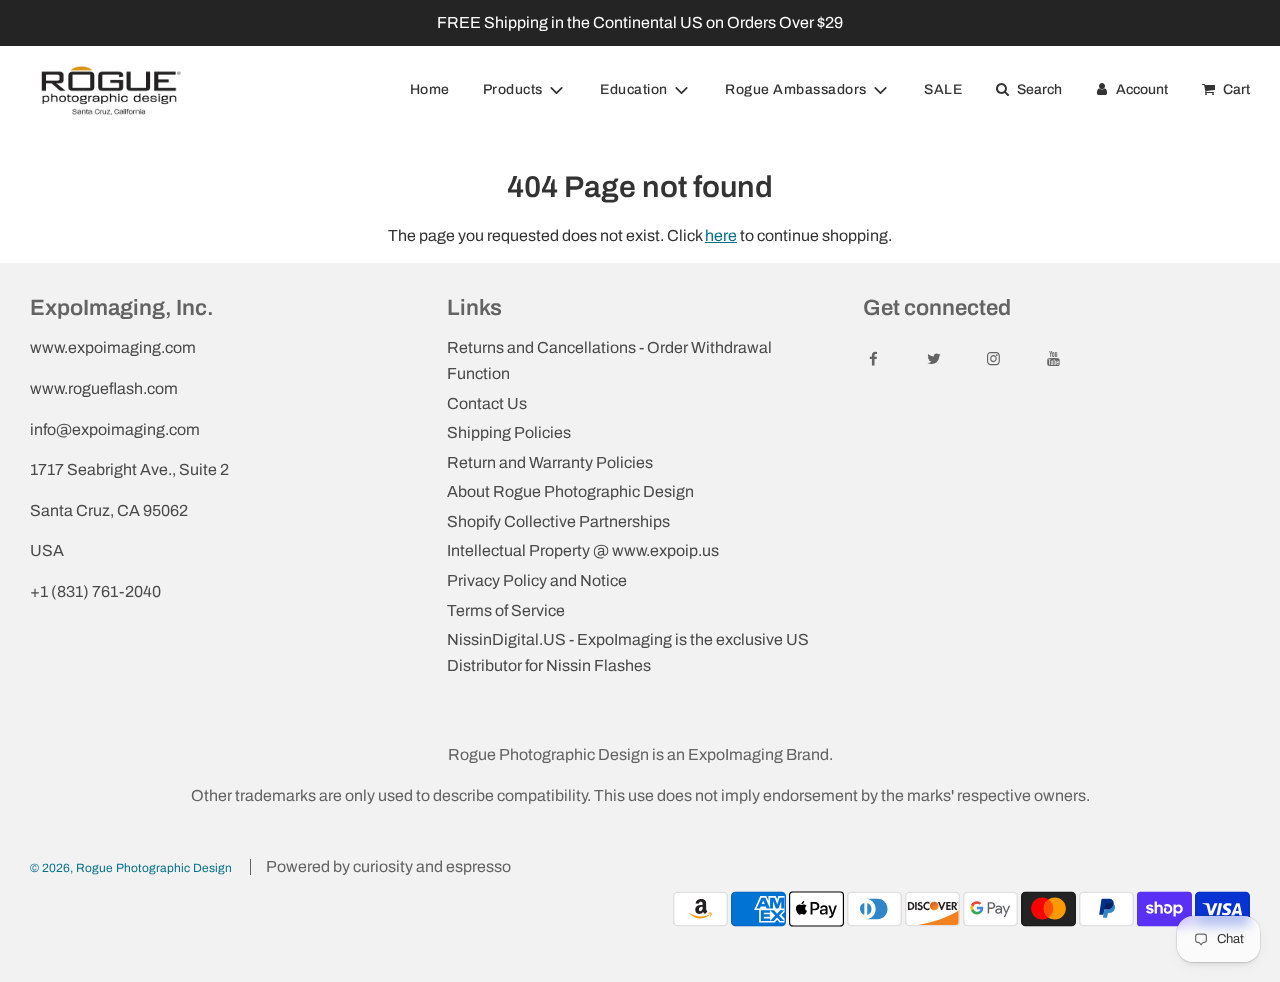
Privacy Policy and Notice (537, 580)
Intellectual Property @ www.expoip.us (583, 550)
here (721, 235)
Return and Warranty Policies (550, 462)
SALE (943, 89)
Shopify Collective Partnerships (558, 521)
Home (430, 89)
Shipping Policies (509, 432)
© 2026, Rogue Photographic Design (131, 868)
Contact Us (487, 403)
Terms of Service (506, 610)
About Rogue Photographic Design (570, 491)
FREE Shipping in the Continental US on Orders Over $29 (640, 22)
